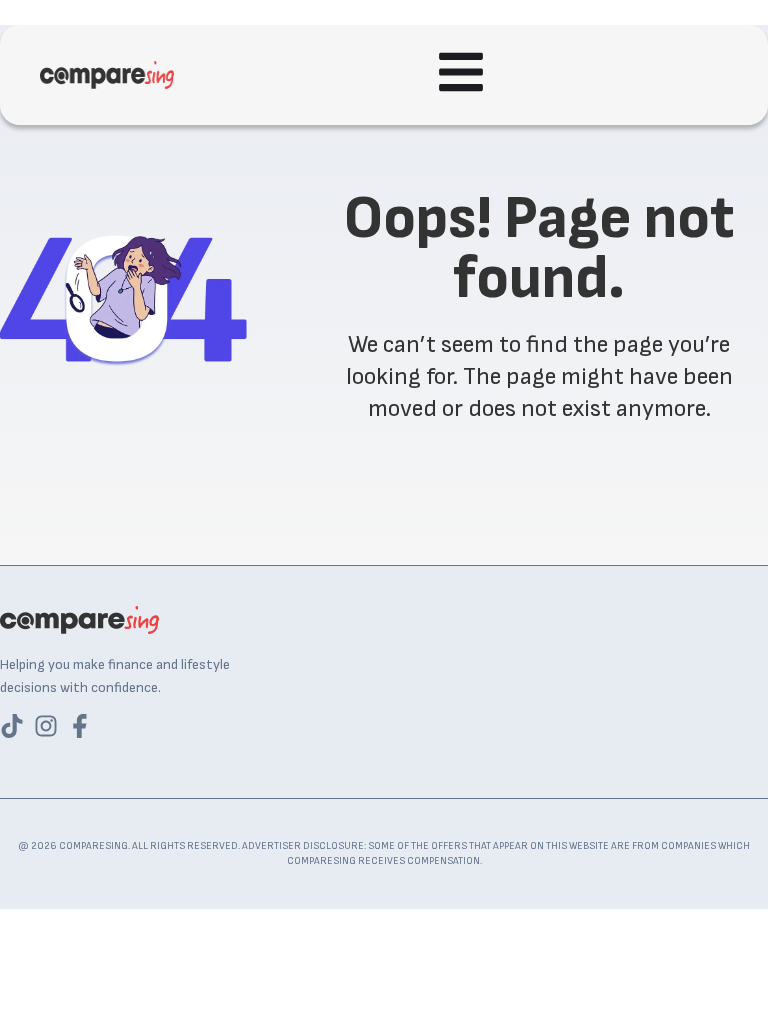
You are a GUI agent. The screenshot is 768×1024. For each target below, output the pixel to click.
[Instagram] (46, 726)
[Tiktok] (12, 726)
